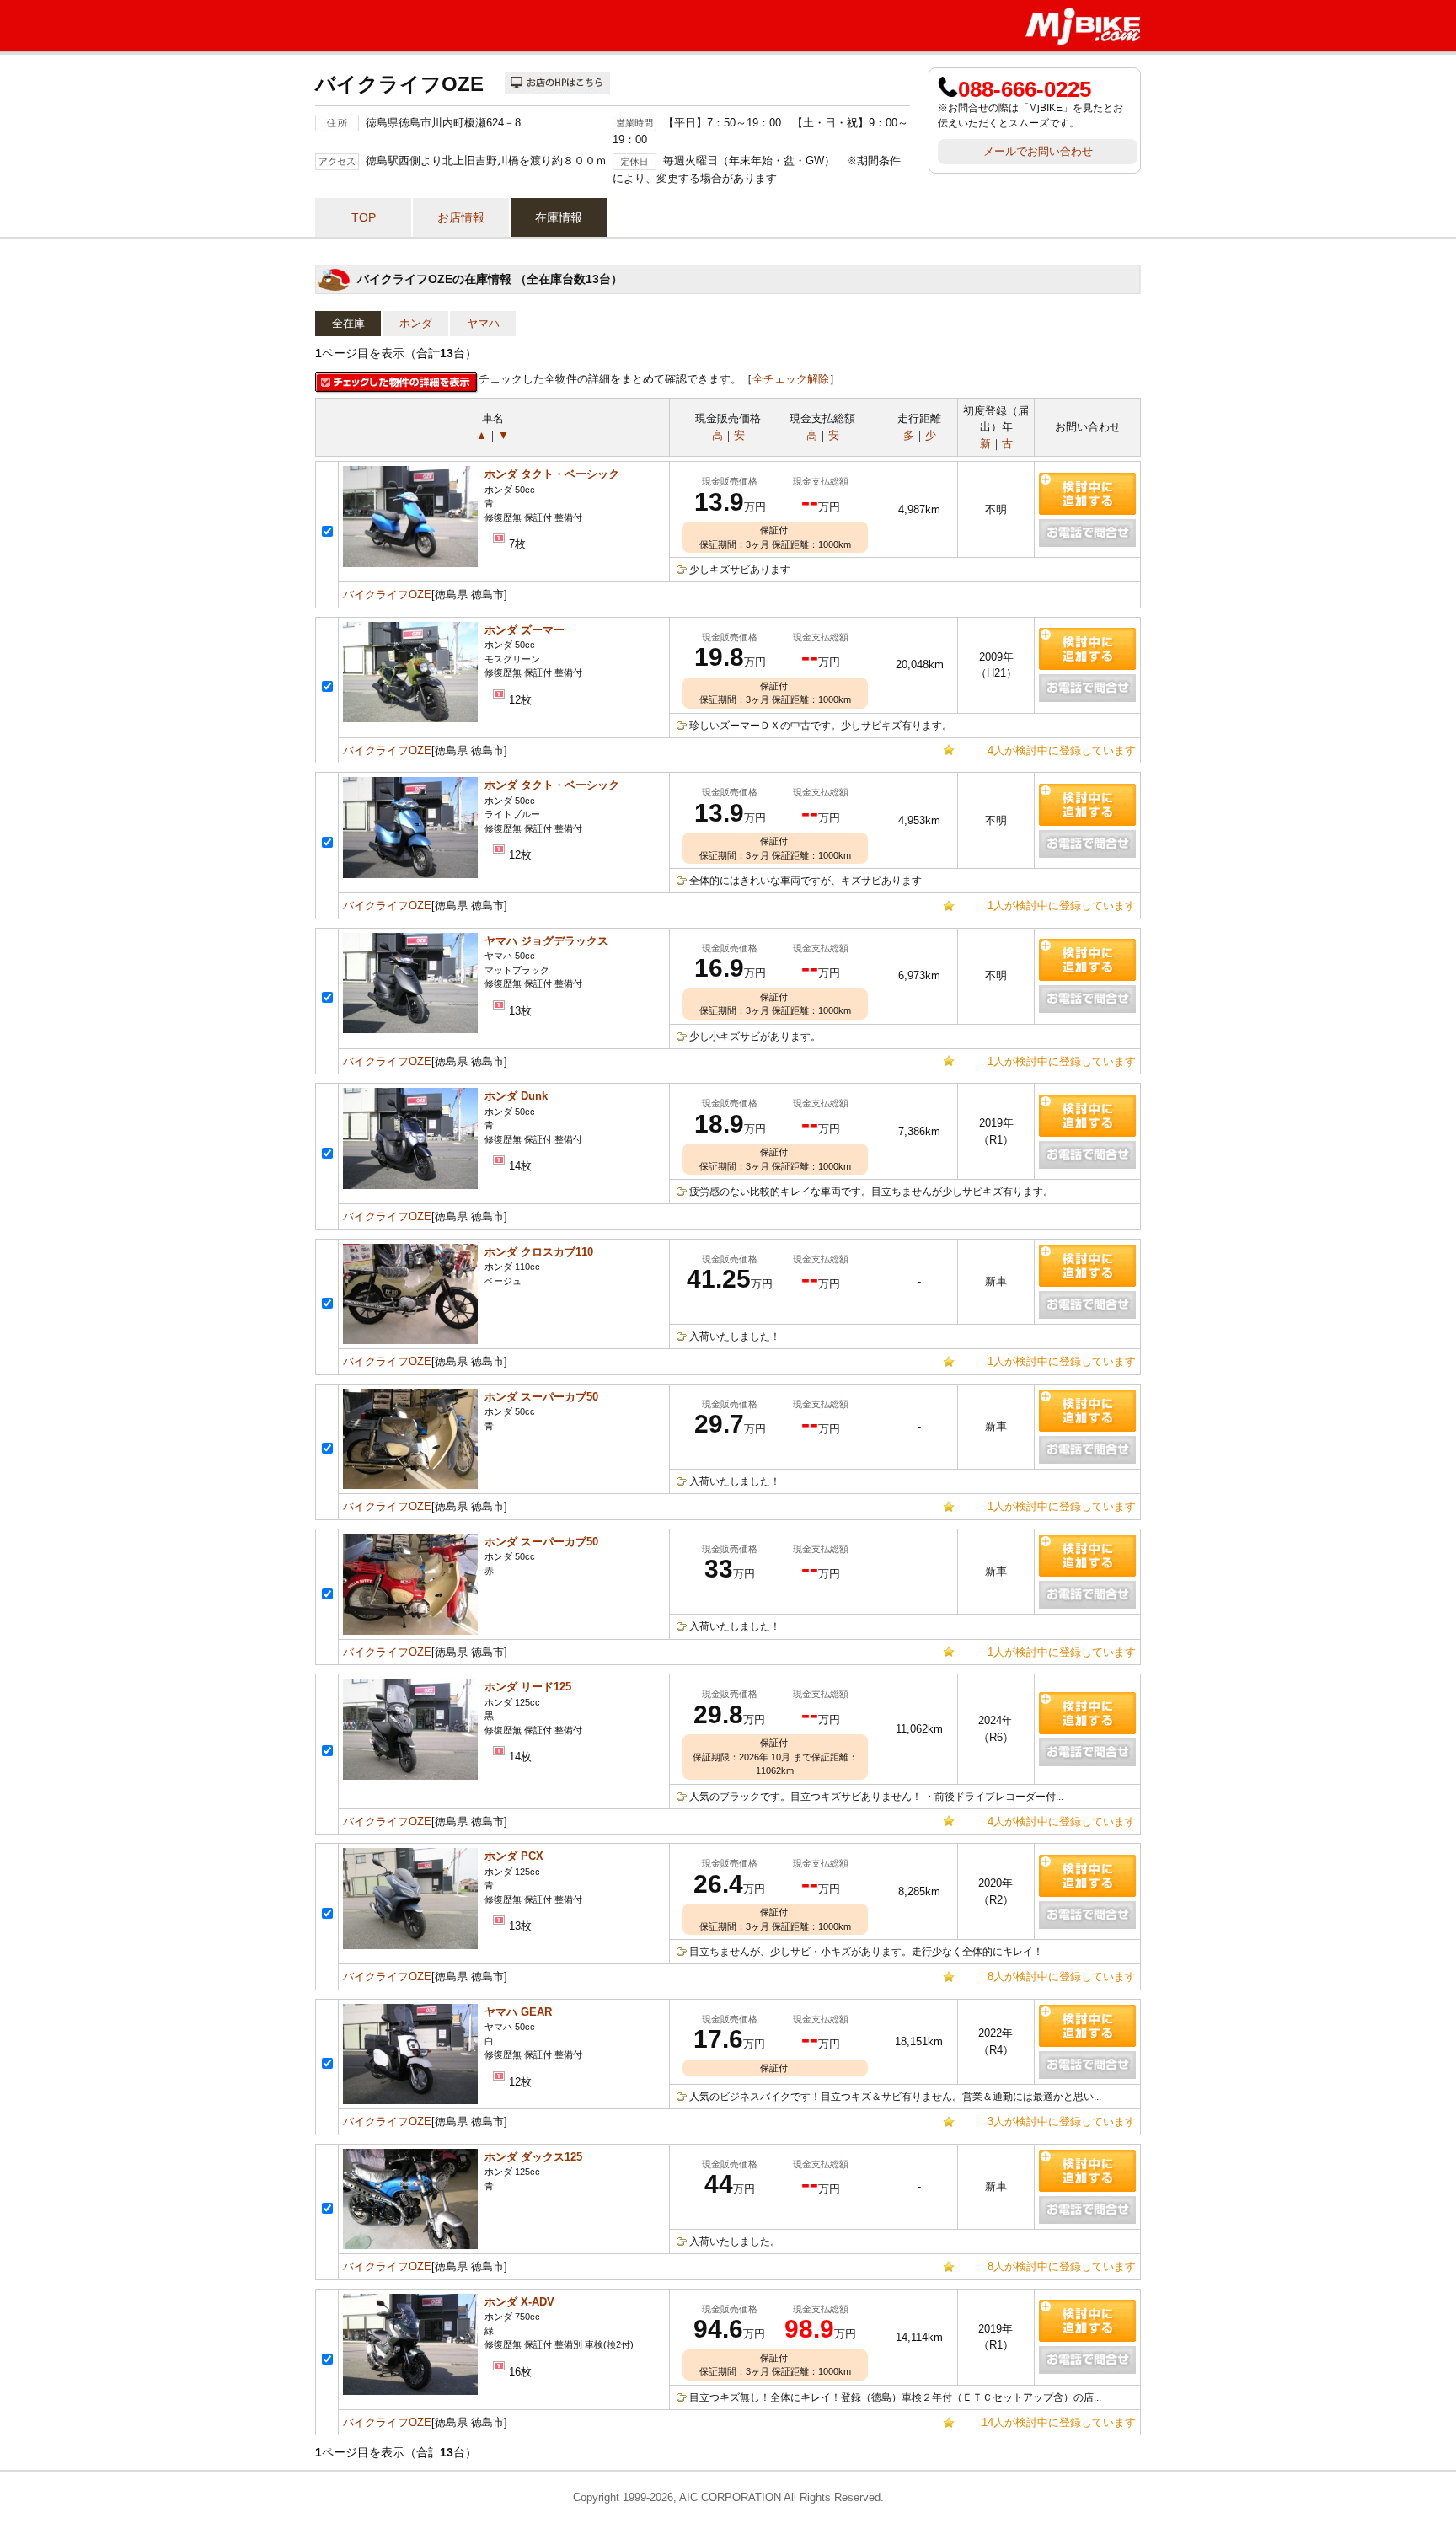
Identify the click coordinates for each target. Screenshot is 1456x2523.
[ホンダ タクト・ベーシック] (410, 563)
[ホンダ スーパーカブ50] (410, 1485)
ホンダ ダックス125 (533, 2157)
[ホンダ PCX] (410, 1945)
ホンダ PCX (514, 1856)
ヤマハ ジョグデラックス (546, 941)
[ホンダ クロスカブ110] (410, 1340)
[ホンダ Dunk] (410, 1185)
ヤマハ (483, 323)
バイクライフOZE (387, 595)
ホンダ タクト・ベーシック (552, 474)
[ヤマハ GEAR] (410, 2100)
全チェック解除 (791, 379)
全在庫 (348, 323)
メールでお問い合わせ (1038, 151)
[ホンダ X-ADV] (410, 2391)
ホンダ (416, 323)
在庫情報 (559, 217)
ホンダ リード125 (528, 1687)
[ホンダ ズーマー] (410, 718)
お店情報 (461, 217)
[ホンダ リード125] (410, 1776)
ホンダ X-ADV (519, 2302)
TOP (364, 217)
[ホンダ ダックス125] (410, 2245)
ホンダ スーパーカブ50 (541, 1397)
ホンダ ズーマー (525, 630)
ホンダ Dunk (516, 1096)
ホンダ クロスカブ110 (539, 1252)
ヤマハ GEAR (518, 2012)
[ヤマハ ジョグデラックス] (410, 1029)
